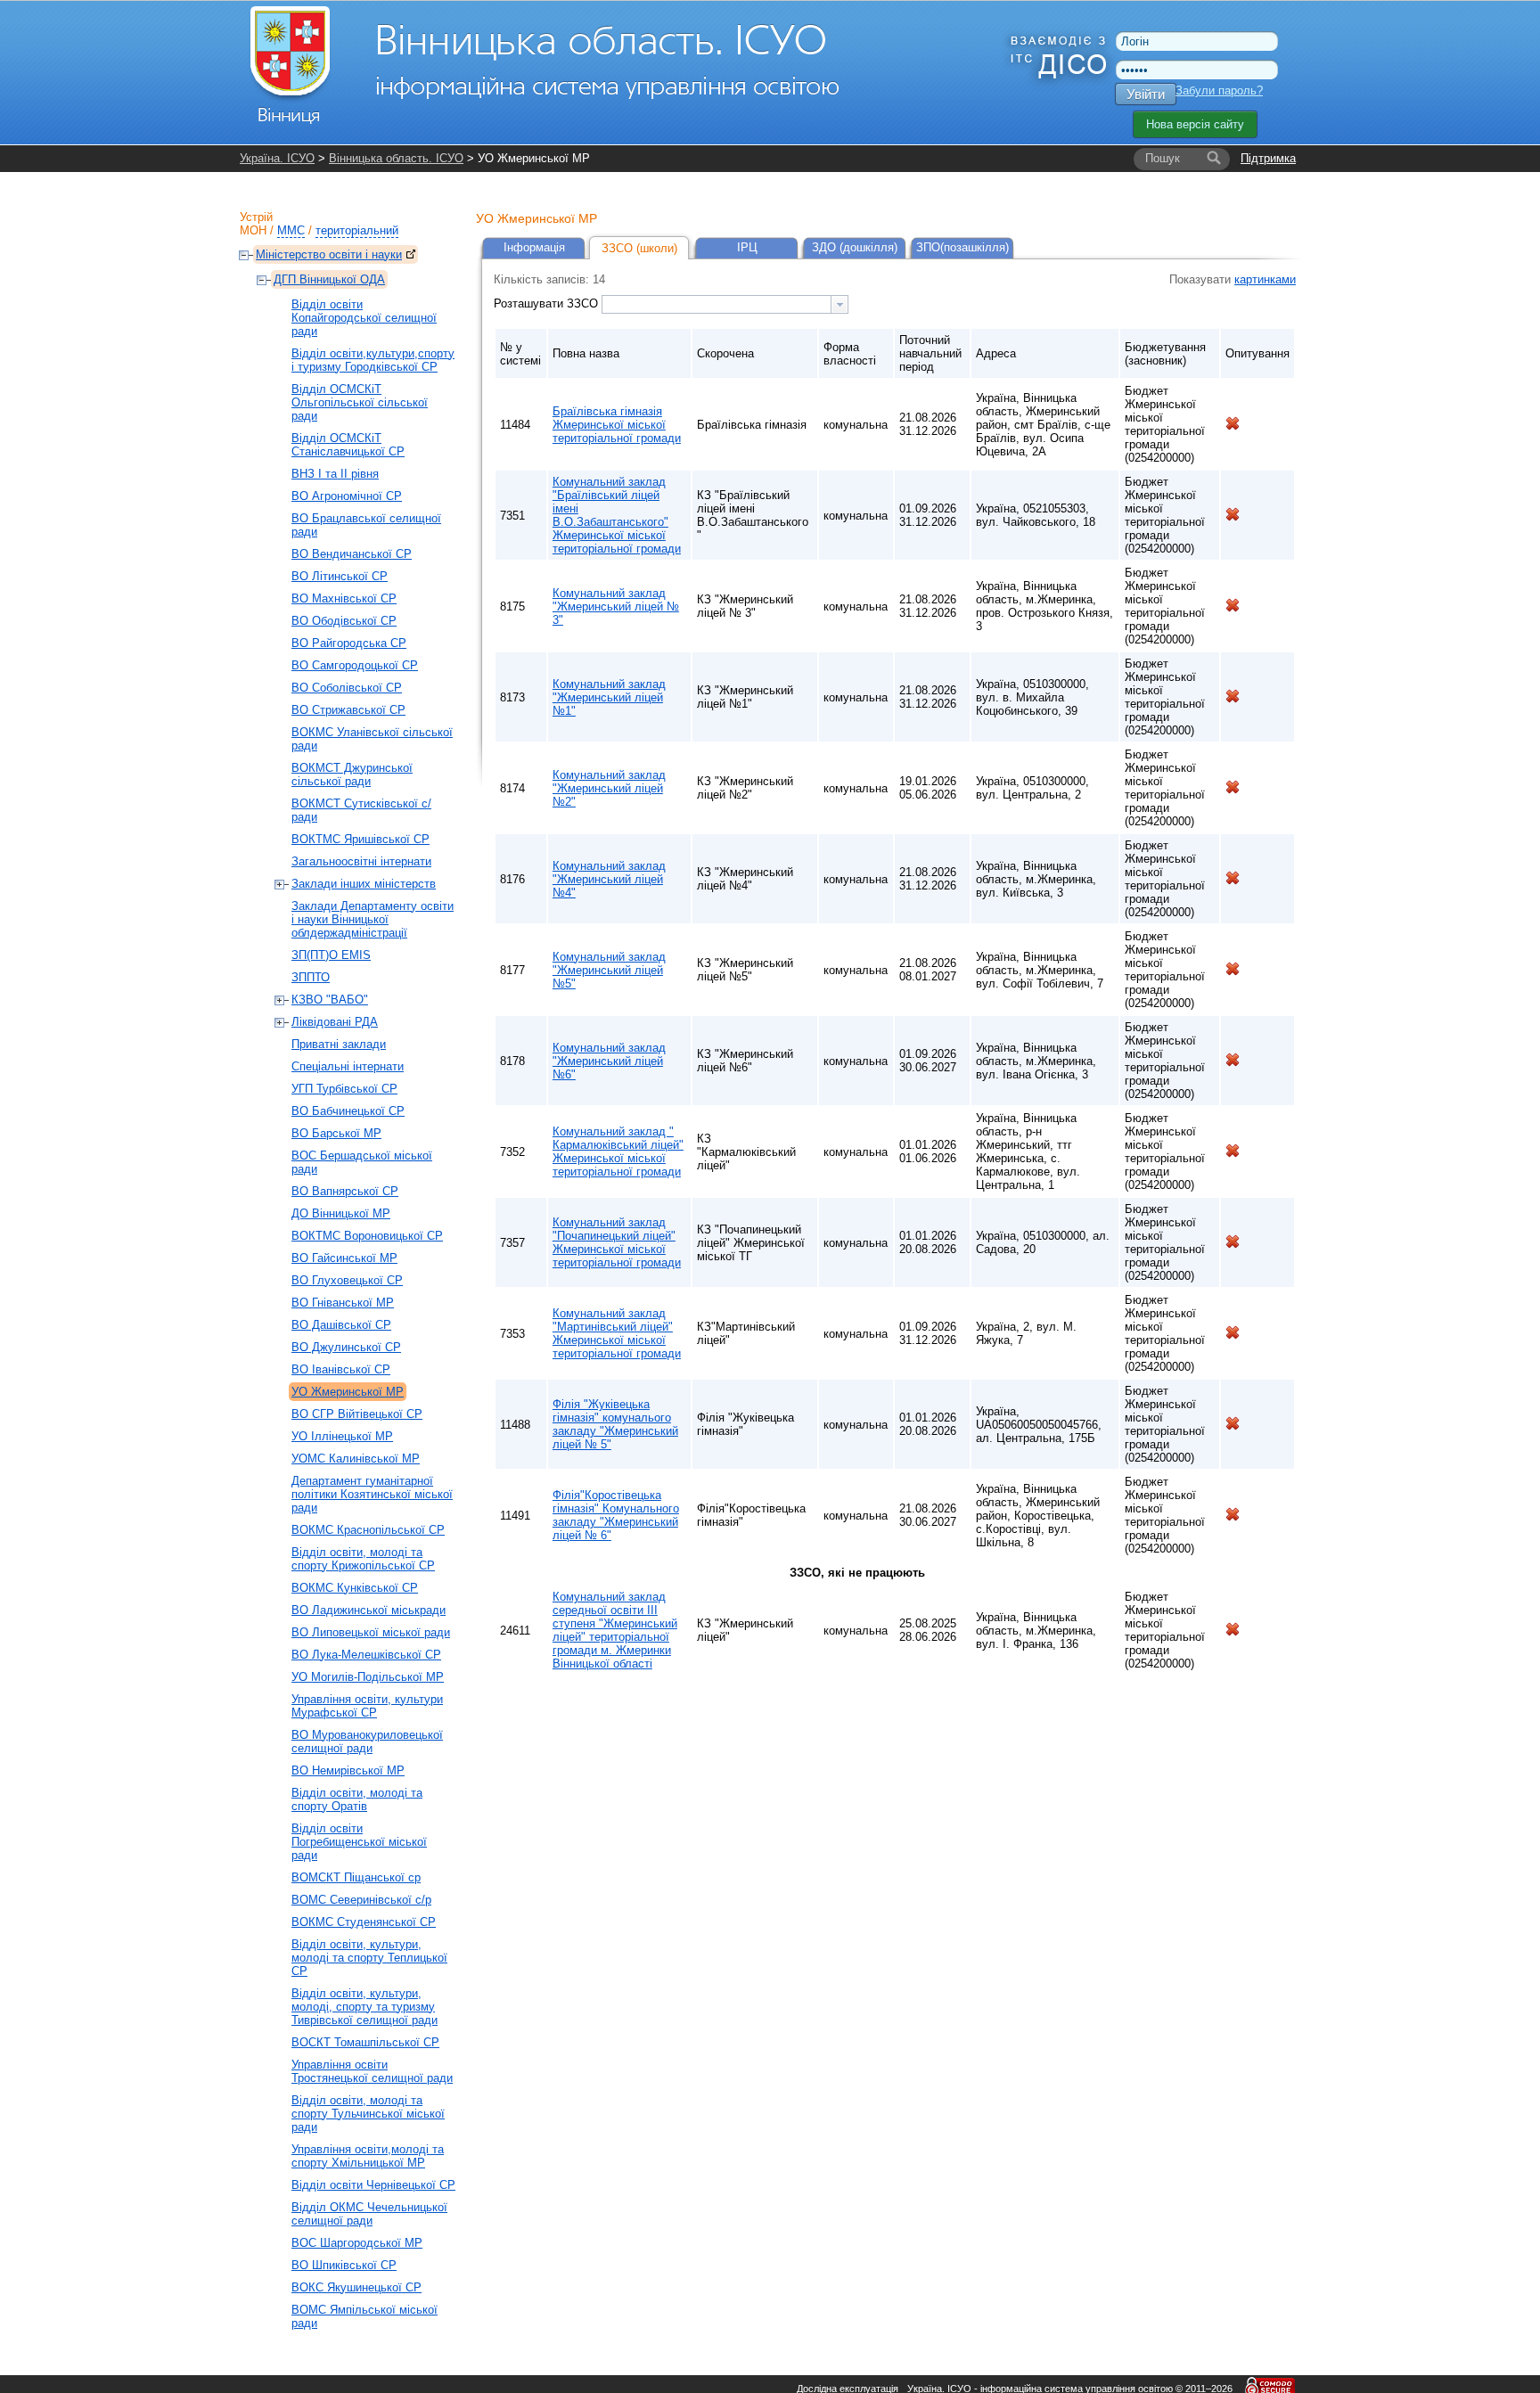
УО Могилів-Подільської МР (368, 1677)
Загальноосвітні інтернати (361, 861)
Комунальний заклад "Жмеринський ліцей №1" (609, 697)
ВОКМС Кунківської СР (355, 1588)
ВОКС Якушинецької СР (356, 2287)
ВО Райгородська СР (349, 643)
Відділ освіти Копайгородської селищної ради (364, 318)
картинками (1265, 279)
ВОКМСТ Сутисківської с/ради (361, 810)
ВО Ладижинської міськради (369, 1610)
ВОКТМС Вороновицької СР (367, 1236)
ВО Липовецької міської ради (371, 1632)
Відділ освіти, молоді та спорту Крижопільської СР (363, 1559)
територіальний (357, 230)
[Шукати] (1214, 159)
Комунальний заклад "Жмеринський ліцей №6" (609, 1061)
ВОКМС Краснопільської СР (368, 1530)
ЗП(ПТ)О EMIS (331, 955)
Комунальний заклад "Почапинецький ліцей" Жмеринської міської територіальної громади (617, 1242)
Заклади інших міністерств (364, 884)
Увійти (1146, 94)
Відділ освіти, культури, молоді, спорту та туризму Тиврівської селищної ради (365, 2007)
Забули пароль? (1219, 90)
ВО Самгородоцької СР (355, 665)
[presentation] (840, 304)
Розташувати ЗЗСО (548, 303)
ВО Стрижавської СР (348, 710)
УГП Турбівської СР (344, 1089)
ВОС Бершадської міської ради (362, 1162)
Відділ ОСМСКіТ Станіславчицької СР (348, 445)
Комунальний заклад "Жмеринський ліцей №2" (609, 788)
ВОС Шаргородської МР (357, 2243)
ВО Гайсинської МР (344, 1258)
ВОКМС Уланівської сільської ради (372, 739)
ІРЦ (747, 247)
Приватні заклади (339, 1044)
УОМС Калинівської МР (356, 1459)
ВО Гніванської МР (343, 1303)
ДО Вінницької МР (341, 1213)
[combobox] (725, 304)
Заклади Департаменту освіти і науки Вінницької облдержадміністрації (373, 919)
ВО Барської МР (336, 1133)
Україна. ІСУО (277, 158)
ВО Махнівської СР (344, 598)
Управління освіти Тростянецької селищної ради (372, 2071)
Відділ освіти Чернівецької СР (373, 2185)
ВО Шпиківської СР (344, 2265)
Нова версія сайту (1195, 124)
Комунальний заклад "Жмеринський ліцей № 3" (616, 606)
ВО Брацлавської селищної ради (366, 525)
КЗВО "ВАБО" (330, 1000)
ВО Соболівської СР (347, 688)
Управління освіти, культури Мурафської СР (367, 1706)
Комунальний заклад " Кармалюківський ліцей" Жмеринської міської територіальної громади (618, 1151)
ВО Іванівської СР (341, 1369)
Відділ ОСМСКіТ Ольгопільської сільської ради (360, 402)
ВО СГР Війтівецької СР (357, 1414)
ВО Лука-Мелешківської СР (366, 1655)
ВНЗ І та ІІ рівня (335, 474)
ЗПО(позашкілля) (962, 247)
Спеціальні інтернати (348, 1066)
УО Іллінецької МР (342, 1436)
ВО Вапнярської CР (345, 1191)
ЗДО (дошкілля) (855, 247)
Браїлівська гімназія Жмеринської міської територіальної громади (617, 425)
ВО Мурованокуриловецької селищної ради (367, 1741)
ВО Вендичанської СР (352, 554)
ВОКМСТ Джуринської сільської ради (352, 774)
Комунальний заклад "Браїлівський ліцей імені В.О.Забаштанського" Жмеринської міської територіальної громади (617, 515)
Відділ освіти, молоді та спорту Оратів (357, 1799)
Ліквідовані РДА (335, 1022)
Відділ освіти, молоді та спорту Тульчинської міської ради (368, 2114)
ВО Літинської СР (340, 576)
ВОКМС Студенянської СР (364, 1922)
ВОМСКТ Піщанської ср (356, 1877)
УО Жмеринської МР (348, 1392)
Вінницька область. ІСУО (396, 158)
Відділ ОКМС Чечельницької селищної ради (369, 2214)
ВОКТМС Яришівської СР (360, 839)
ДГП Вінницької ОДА (329, 279)
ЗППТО (311, 977)
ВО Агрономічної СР (347, 496)
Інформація (534, 247)
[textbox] (717, 304)
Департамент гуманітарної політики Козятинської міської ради (372, 1494)
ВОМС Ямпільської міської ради (365, 2316)
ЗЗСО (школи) (639, 248)
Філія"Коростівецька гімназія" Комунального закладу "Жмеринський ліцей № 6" (616, 1515)
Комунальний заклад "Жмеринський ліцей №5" (609, 970)
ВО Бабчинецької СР (348, 1111)
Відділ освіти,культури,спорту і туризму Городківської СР (373, 360)
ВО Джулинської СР (346, 1347)
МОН (253, 230)
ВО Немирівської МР (348, 1770)
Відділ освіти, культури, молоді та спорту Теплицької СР (369, 1958)
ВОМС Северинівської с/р (361, 1900)
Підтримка (1268, 158)
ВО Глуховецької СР (347, 1280)
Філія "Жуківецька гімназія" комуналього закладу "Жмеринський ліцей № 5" (615, 1424)
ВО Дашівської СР (341, 1325)
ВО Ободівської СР (344, 621)
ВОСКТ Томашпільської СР (365, 2042)
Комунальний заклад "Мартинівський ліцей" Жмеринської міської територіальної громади (617, 1333)
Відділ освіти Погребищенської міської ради (359, 1842)
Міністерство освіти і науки (329, 254)
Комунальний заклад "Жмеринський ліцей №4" (609, 879)
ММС (291, 230)
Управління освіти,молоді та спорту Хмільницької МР (368, 2156)
